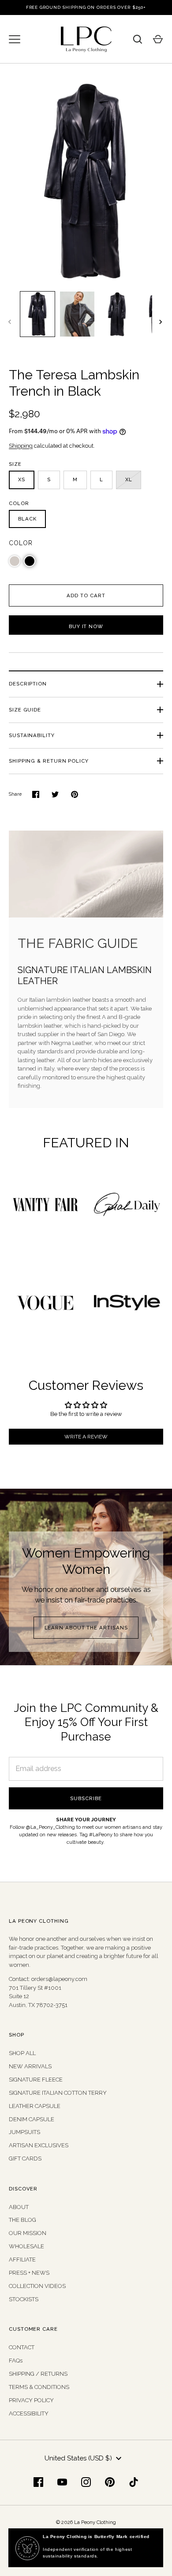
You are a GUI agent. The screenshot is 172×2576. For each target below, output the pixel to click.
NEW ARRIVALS (30, 2066)
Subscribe (86, 1798)
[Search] (138, 39)
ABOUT (19, 2207)
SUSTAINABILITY (32, 735)
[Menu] (15, 39)
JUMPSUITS (24, 2132)
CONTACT (22, 2347)
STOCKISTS (24, 2299)
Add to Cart (86, 595)
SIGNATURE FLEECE (36, 2080)
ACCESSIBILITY (29, 2413)
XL (129, 479)
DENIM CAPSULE (32, 2119)
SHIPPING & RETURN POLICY (49, 761)
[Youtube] (62, 2482)
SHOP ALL (22, 2053)
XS (22, 479)
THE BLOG (22, 2220)
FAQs (16, 2361)
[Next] (161, 322)
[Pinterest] (110, 2482)
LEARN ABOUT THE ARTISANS (86, 1628)
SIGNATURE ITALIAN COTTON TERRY (58, 2093)
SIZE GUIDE (25, 710)
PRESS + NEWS (29, 2273)
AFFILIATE (22, 2260)
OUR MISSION (28, 2233)
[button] (15, 561)
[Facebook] (38, 2482)
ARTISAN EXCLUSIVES (39, 2145)
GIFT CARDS (25, 2159)
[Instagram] (86, 2482)
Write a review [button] (86, 1437)
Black (27, 519)
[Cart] (158, 39)
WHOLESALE (26, 2246)
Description (28, 684)
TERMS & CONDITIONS (39, 2387)
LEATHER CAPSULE (35, 2106)
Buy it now (86, 626)
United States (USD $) (78, 2458)
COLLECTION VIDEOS (37, 2286)
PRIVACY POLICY (31, 2400)
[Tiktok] (134, 2482)
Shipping (21, 446)
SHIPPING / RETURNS (38, 2374)
